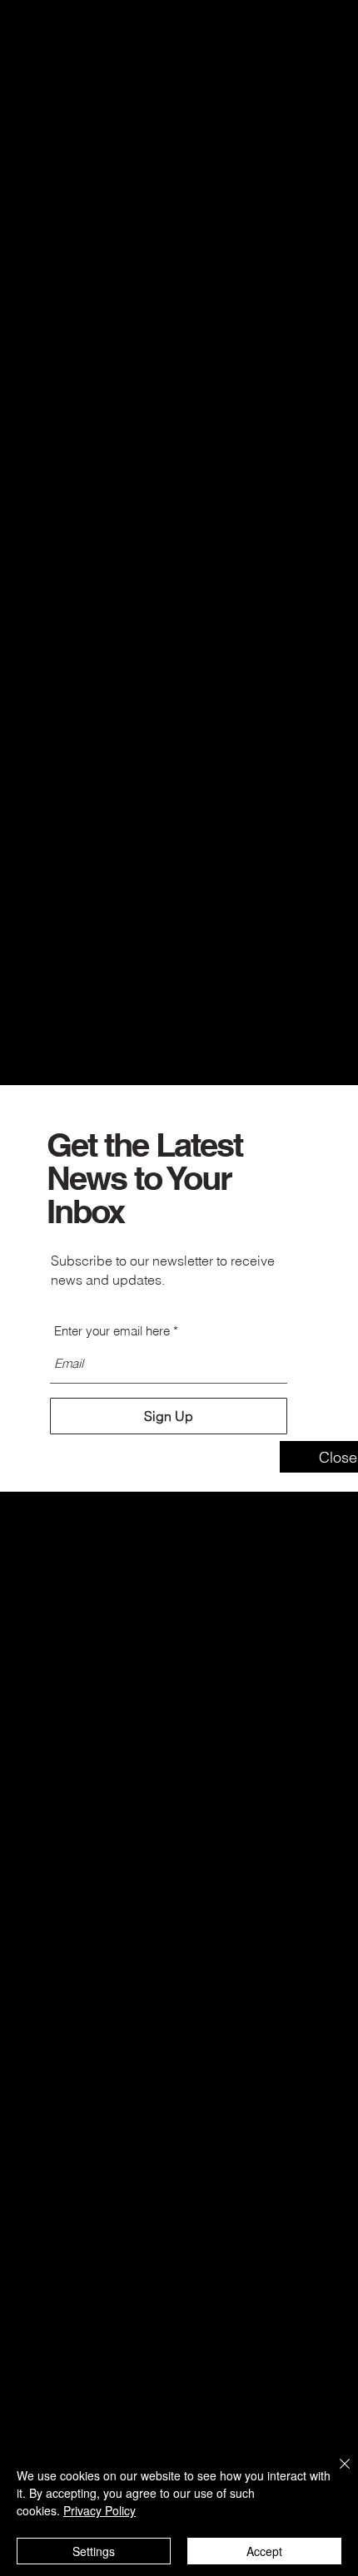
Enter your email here (112, 1331)
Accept (264, 2551)
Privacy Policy (99, 2510)
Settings (94, 2551)
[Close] (335, 2474)
